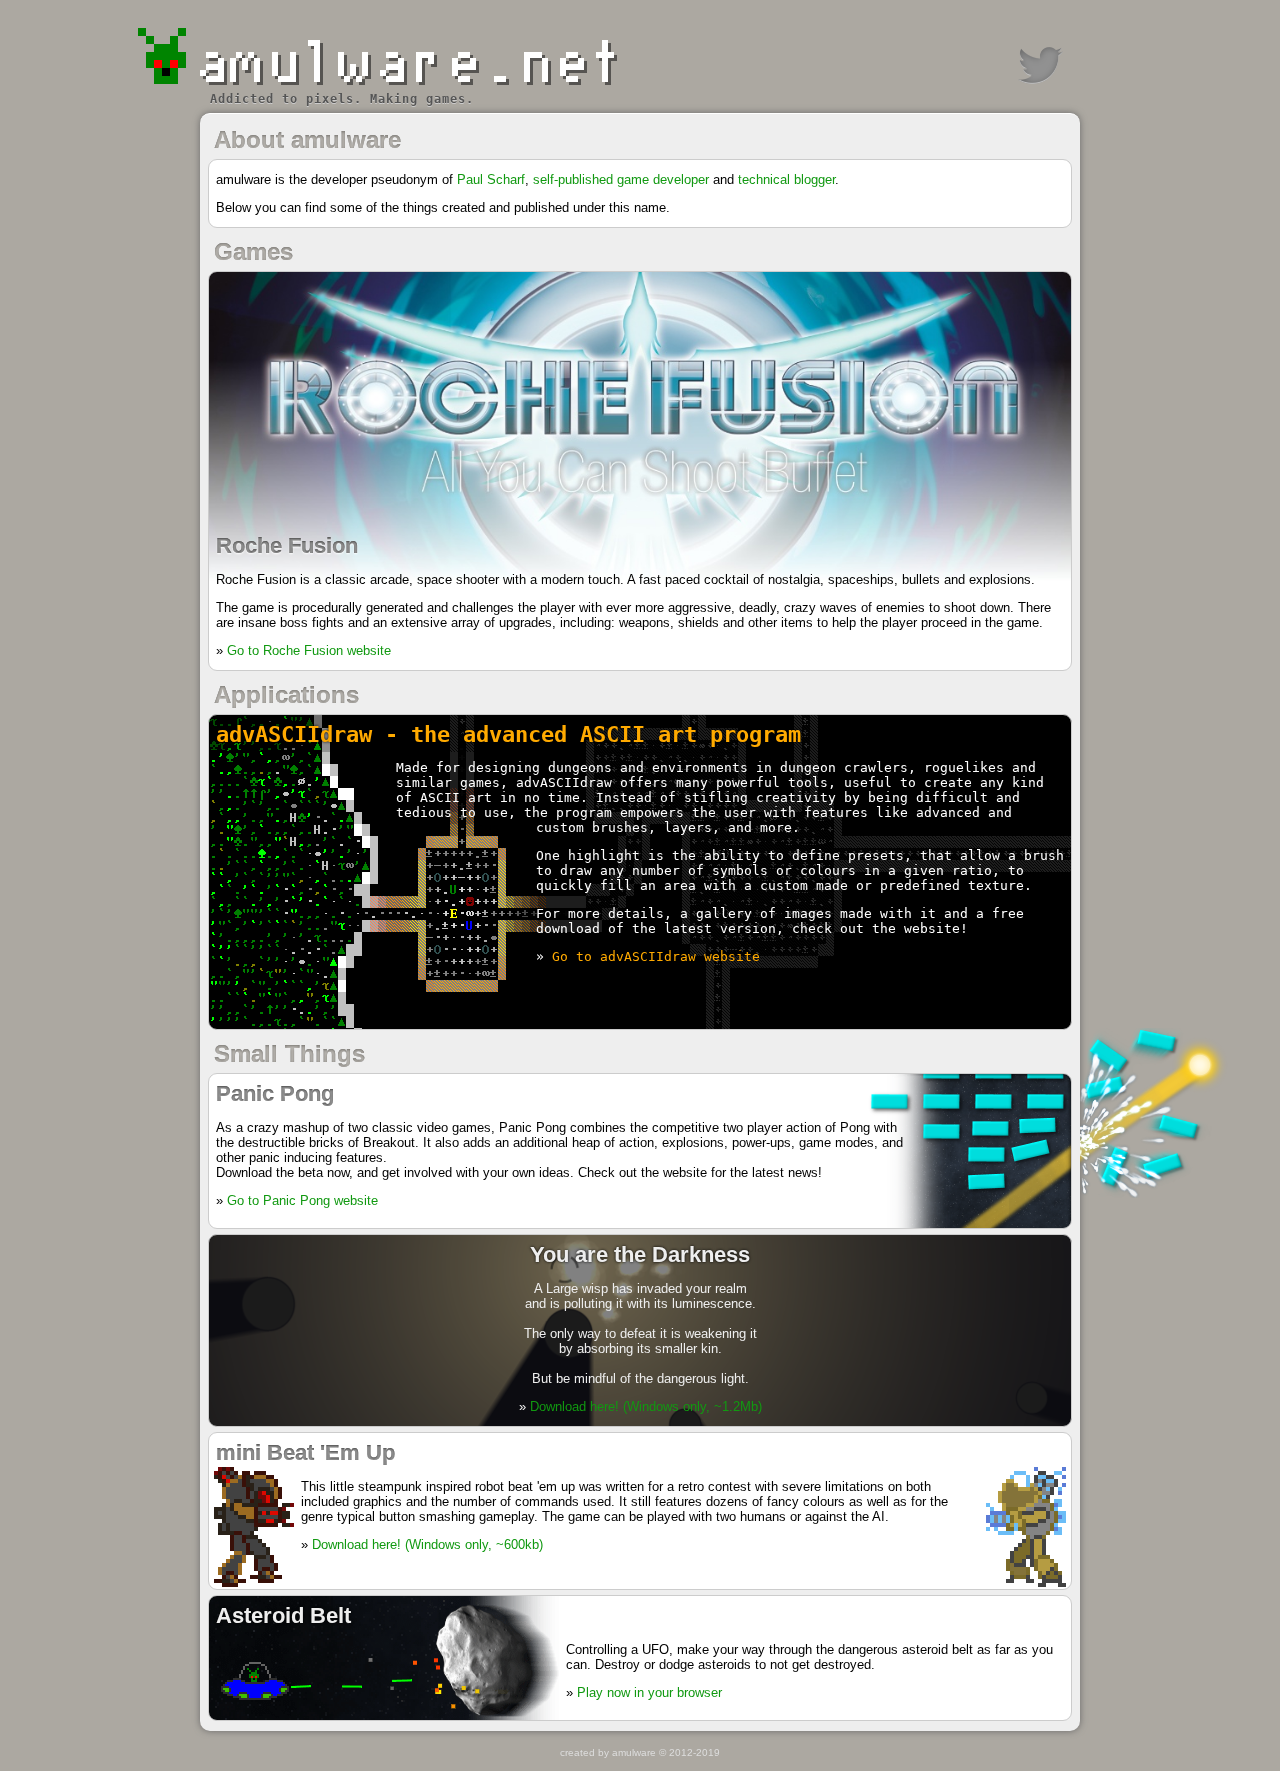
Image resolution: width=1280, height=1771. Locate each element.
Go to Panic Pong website (302, 1200)
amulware (634, 1752)
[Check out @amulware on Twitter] (1040, 65)
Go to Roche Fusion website (309, 650)
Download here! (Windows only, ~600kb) (427, 1544)
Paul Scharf (491, 179)
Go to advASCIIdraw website (656, 956)
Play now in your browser (649, 1692)
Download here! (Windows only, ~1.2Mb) (646, 1406)
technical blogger (786, 179)
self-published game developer (621, 179)
